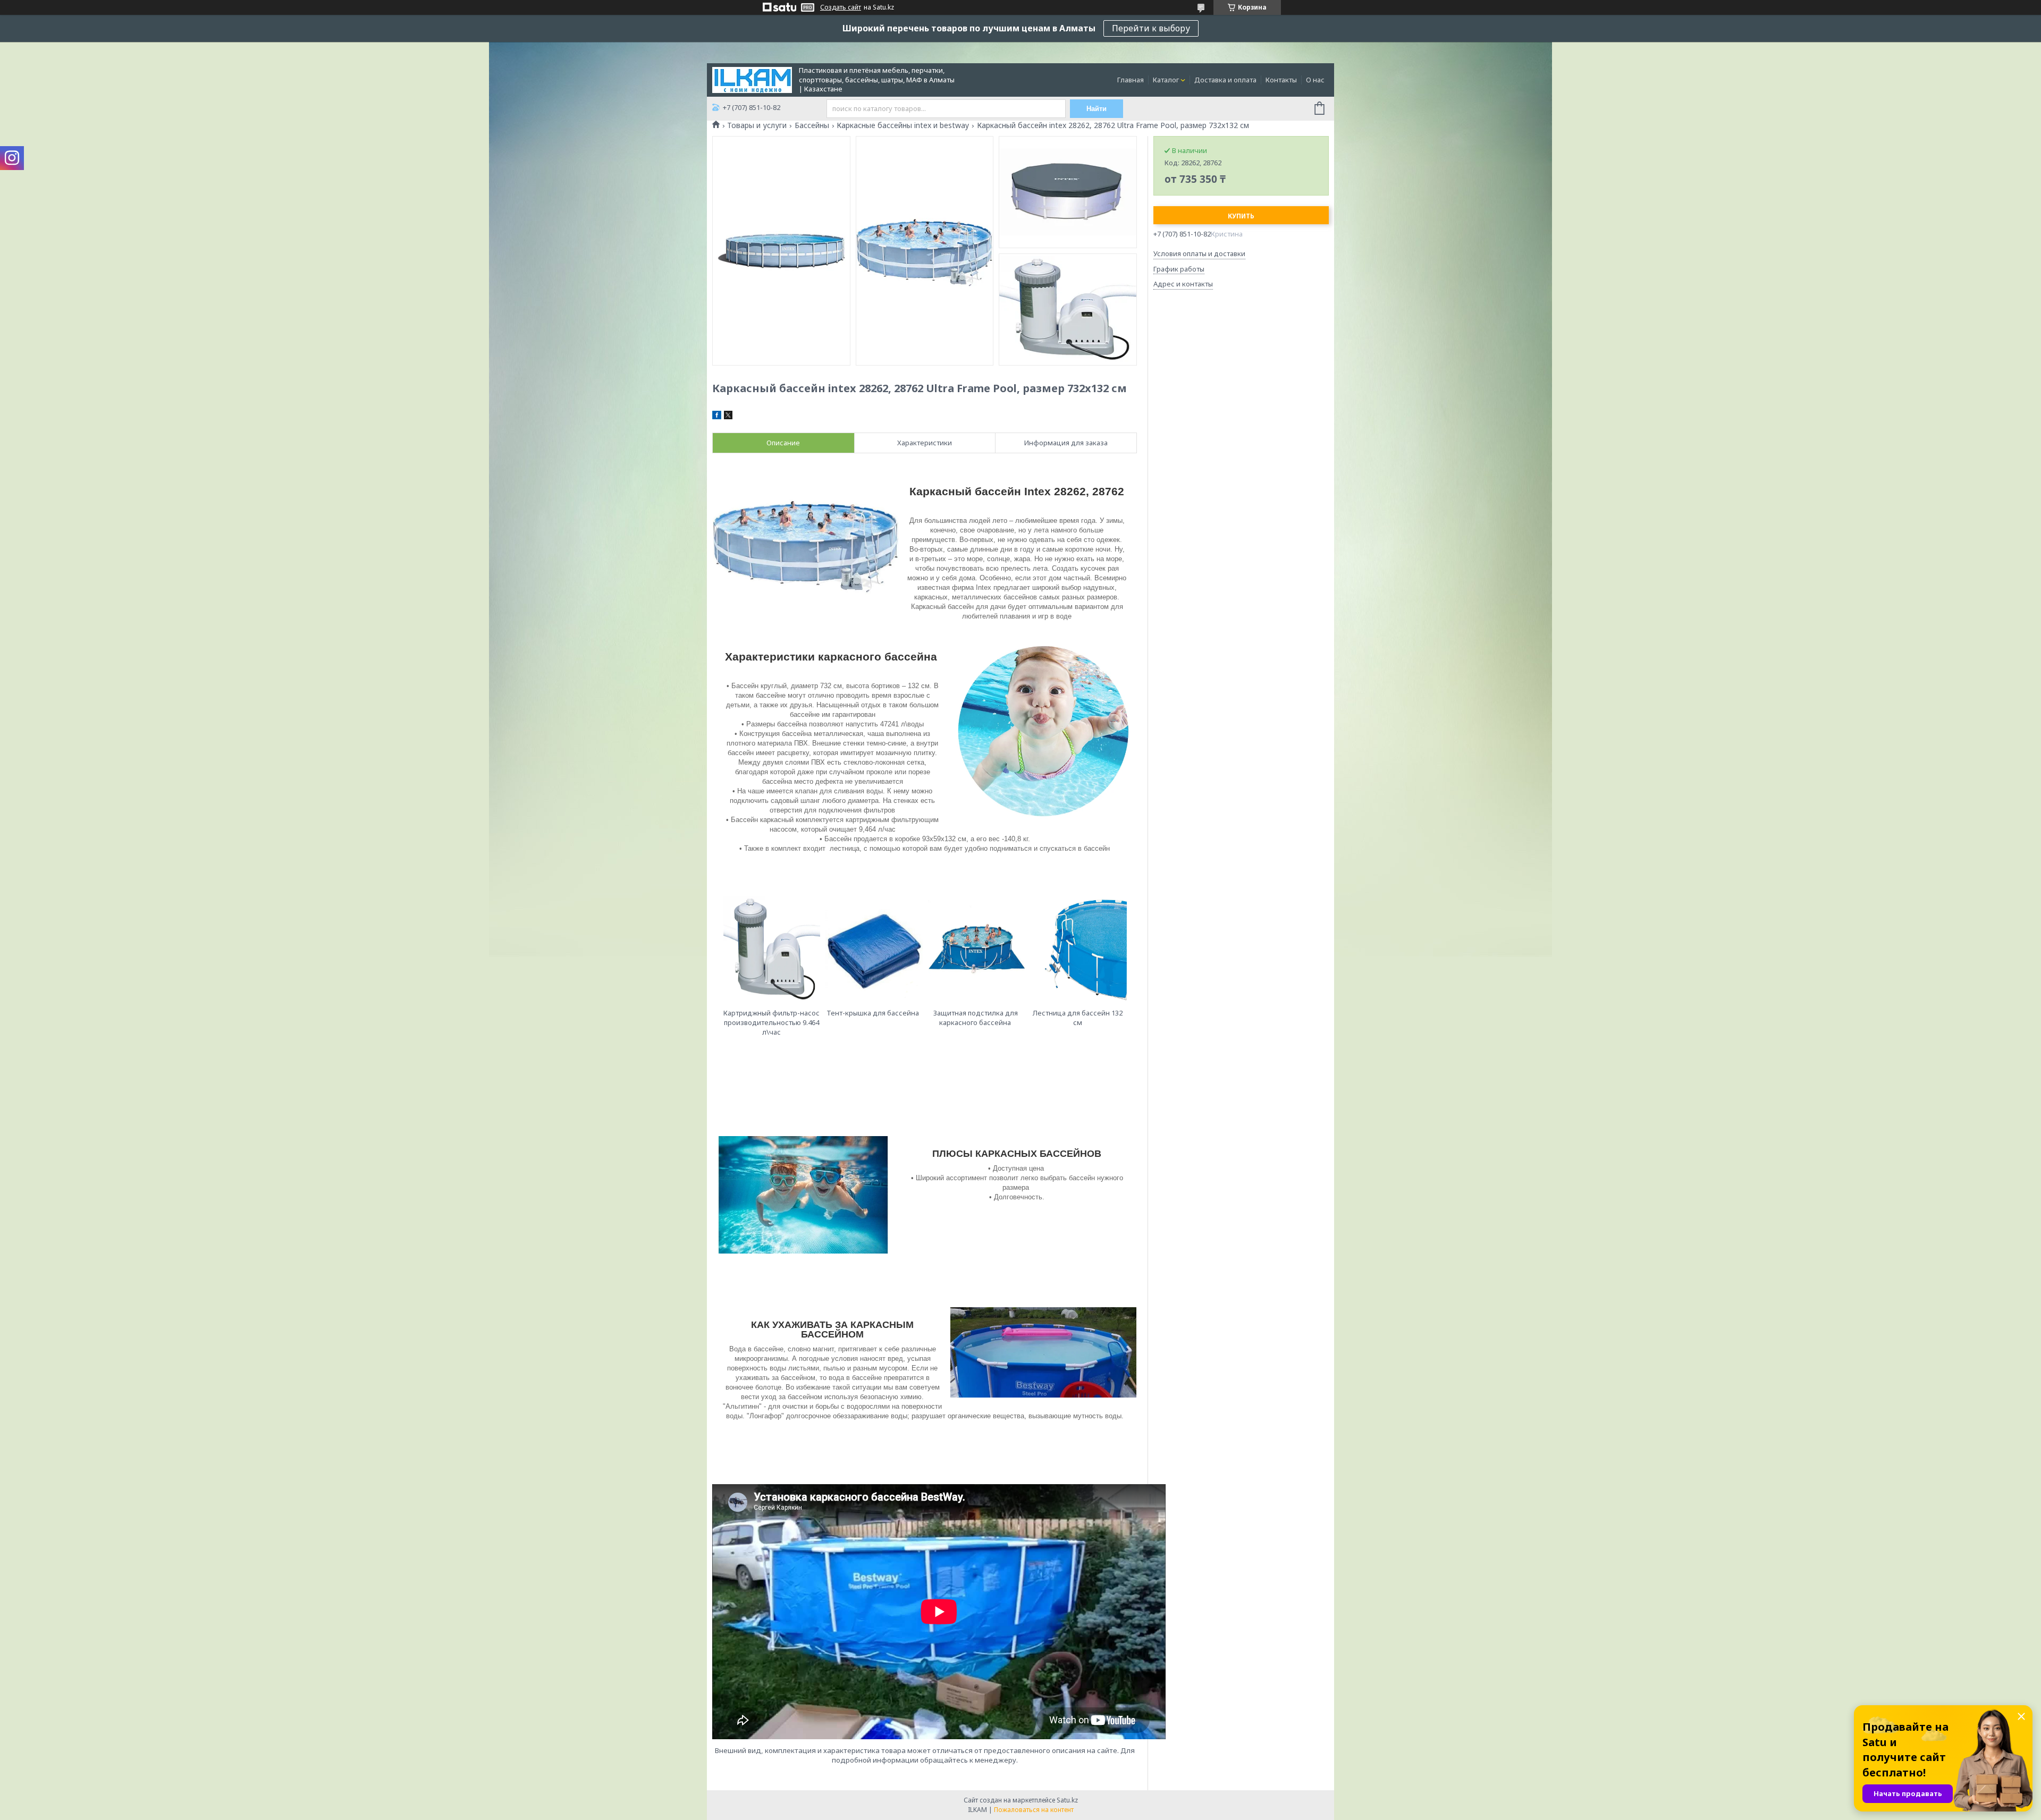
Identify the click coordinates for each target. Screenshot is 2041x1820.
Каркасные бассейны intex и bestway (903, 125)
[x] (728, 417)
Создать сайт (841, 7)
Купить (1241, 216)
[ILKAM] (752, 79)
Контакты (1281, 80)
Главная (1131, 80)
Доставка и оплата (1225, 80)
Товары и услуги (757, 125)
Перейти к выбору (1151, 28)
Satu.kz (1067, 1800)
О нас (1315, 80)
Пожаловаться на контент (1034, 1810)
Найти (1097, 109)
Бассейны (812, 125)
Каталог (1166, 80)
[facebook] (717, 417)
